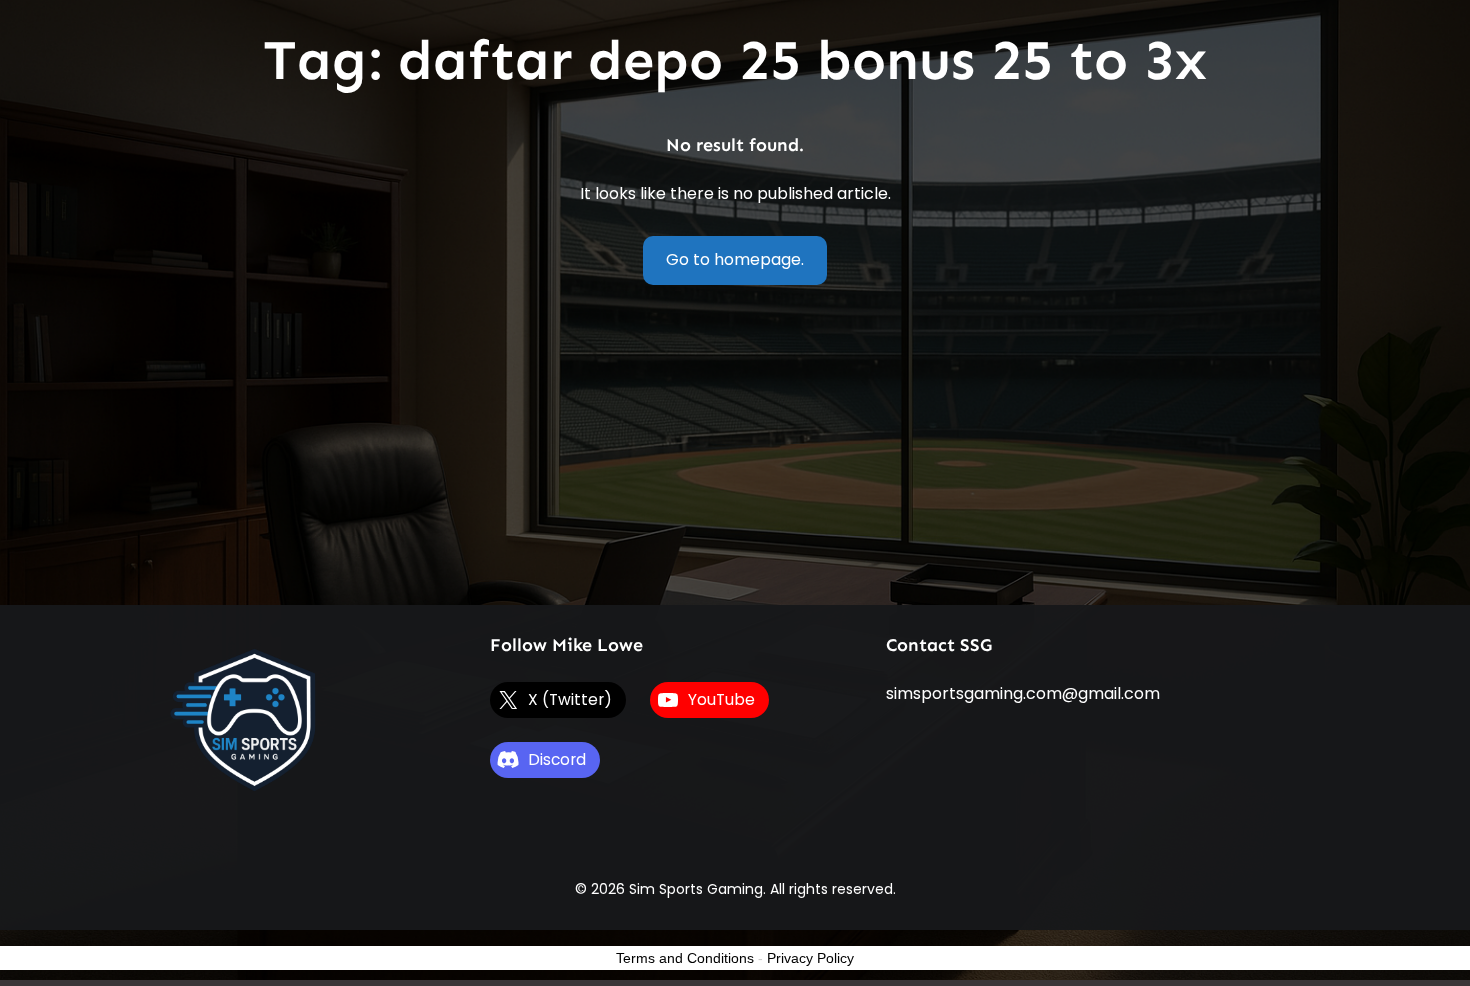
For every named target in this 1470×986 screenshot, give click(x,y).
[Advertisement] (735, 455)
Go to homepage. (735, 259)
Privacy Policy (810, 958)
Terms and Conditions (685, 958)
